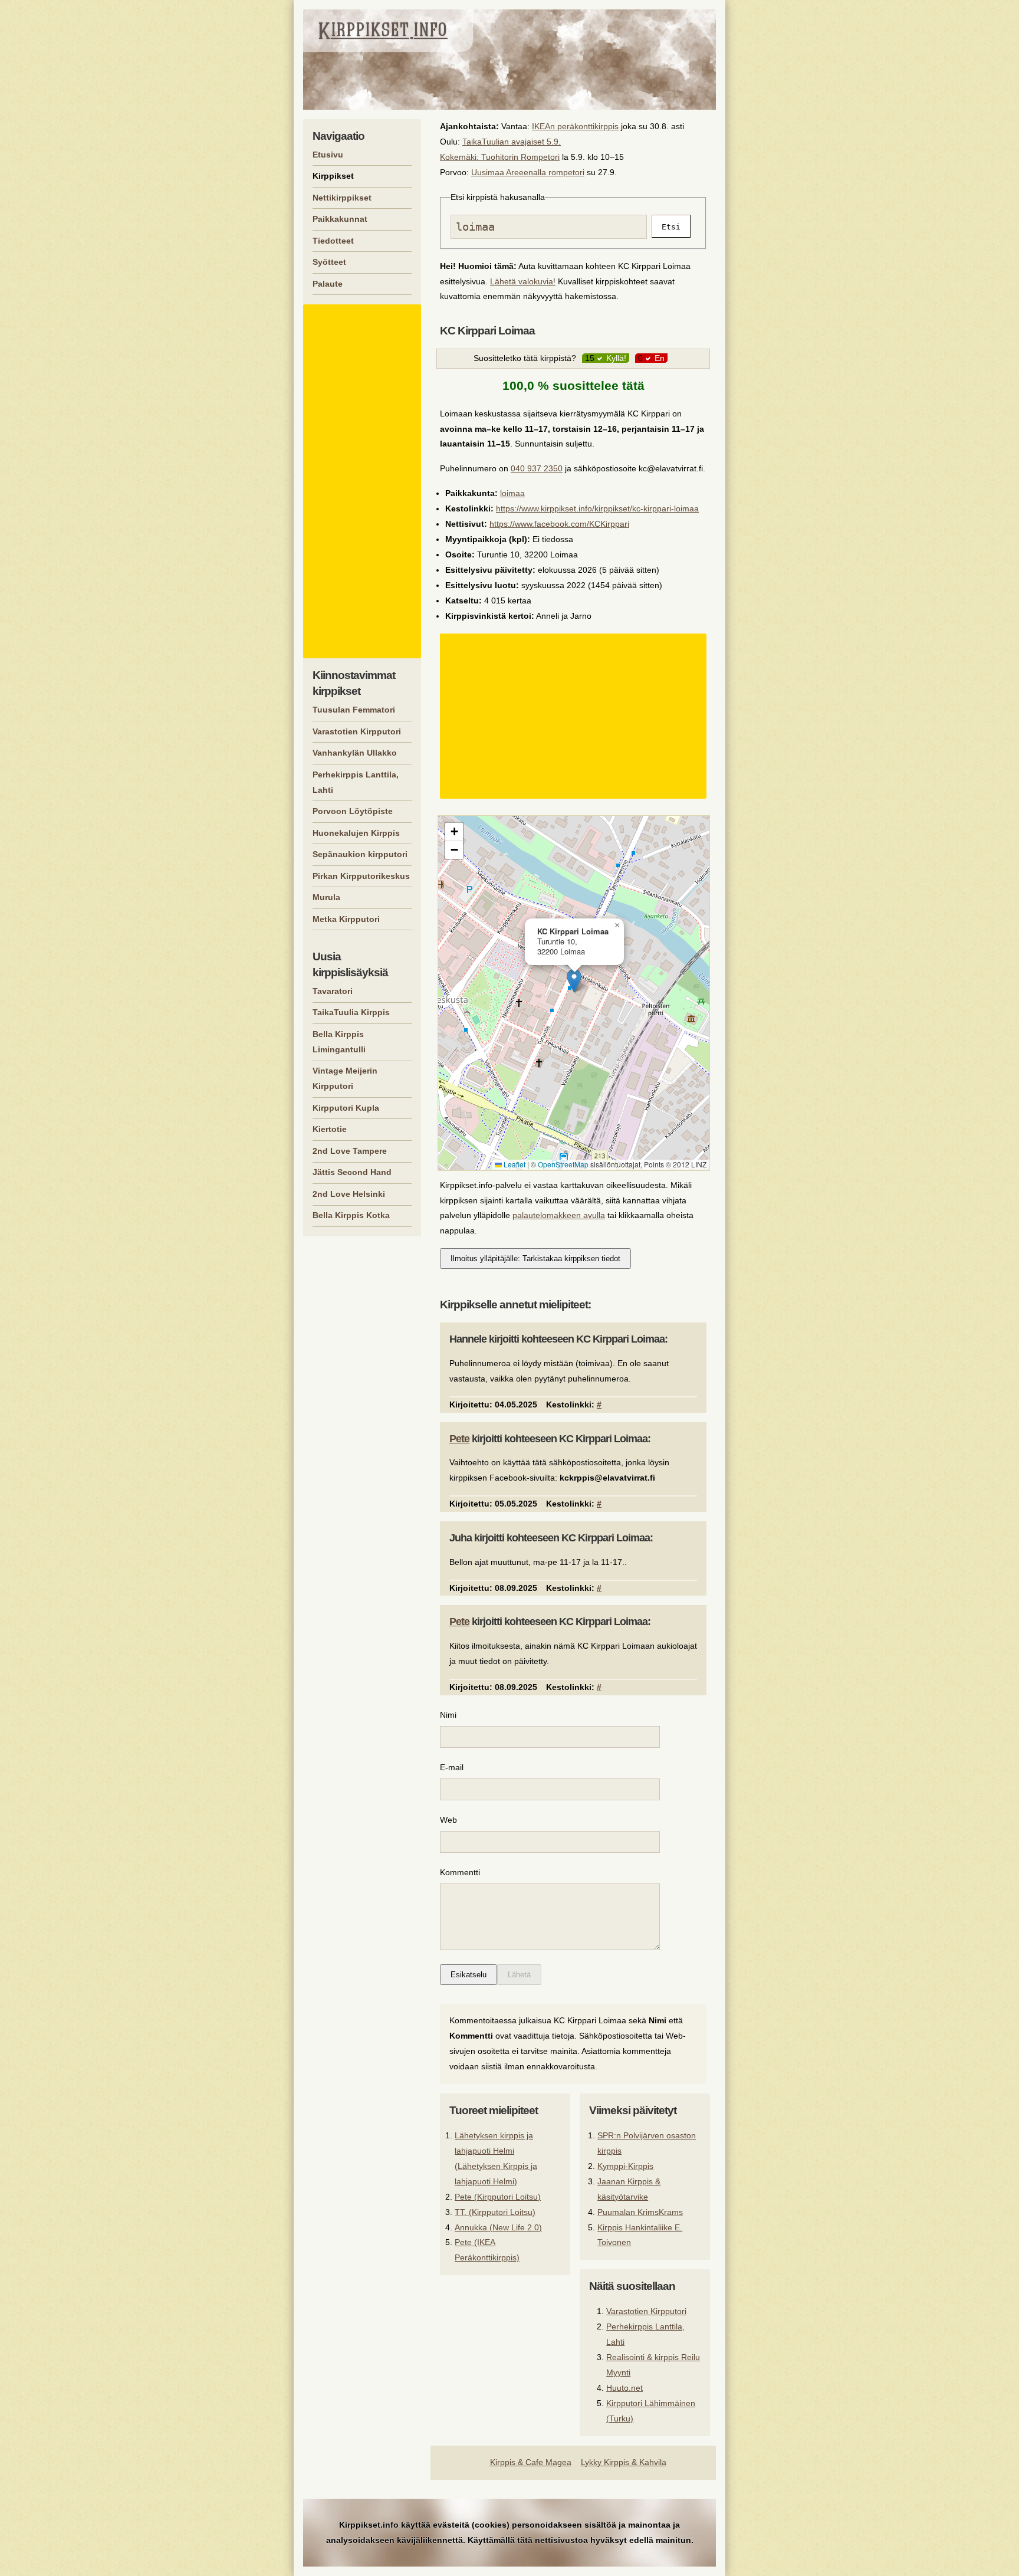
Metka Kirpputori (346, 919)
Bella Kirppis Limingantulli (339, 1042)
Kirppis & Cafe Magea (531, 2462)
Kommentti (460, 1872)
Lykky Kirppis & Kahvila (624, 2462)
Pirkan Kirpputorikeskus (361, 876)
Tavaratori (333, 991)
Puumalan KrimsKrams (640, 2212)
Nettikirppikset (342, 198)
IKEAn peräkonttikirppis (575, 126)
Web (448, 1820)
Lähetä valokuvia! (523, 281)
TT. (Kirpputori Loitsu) (495, 2212)
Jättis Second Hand (352, 1172)
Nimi (448, 1715)
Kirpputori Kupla (346, 1108)
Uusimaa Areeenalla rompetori (528, 172)
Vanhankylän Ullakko (355, 753)
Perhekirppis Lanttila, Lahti (356, 782)
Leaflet (514, 1164)
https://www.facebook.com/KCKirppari (559, 524)
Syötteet (329, 262)
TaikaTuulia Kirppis (351, 1012)
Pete (459, 1439)
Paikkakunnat (340, 219)
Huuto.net (624, 2388)
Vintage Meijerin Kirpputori (345, 1078)
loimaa (512, 493)
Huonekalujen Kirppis (356, 833)
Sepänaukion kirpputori (360, 854)
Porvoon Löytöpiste (353, 811)
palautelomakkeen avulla (559, 1215)
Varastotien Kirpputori (646, 2311)
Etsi (671, 227)
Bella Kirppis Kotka (351, 1215)
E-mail (452, 1767)
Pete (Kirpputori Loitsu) (498, 2197)
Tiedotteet (333, 241)
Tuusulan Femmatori (354, 710)
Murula (326, 897)
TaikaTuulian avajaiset (503, 142)
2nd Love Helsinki (349, 1194)
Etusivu (328, 155)
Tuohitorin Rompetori (520, 157)
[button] (574, 981)
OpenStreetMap (563, 1164)
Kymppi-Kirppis (625, 2166)
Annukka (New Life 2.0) (498, 2227)
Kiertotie (330, 1129)
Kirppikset (333, 176)
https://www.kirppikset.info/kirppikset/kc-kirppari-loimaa (597, 508)
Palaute (328, 284)
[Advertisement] (575, 716)
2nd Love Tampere (350, 1151)
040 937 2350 (537, 468)
